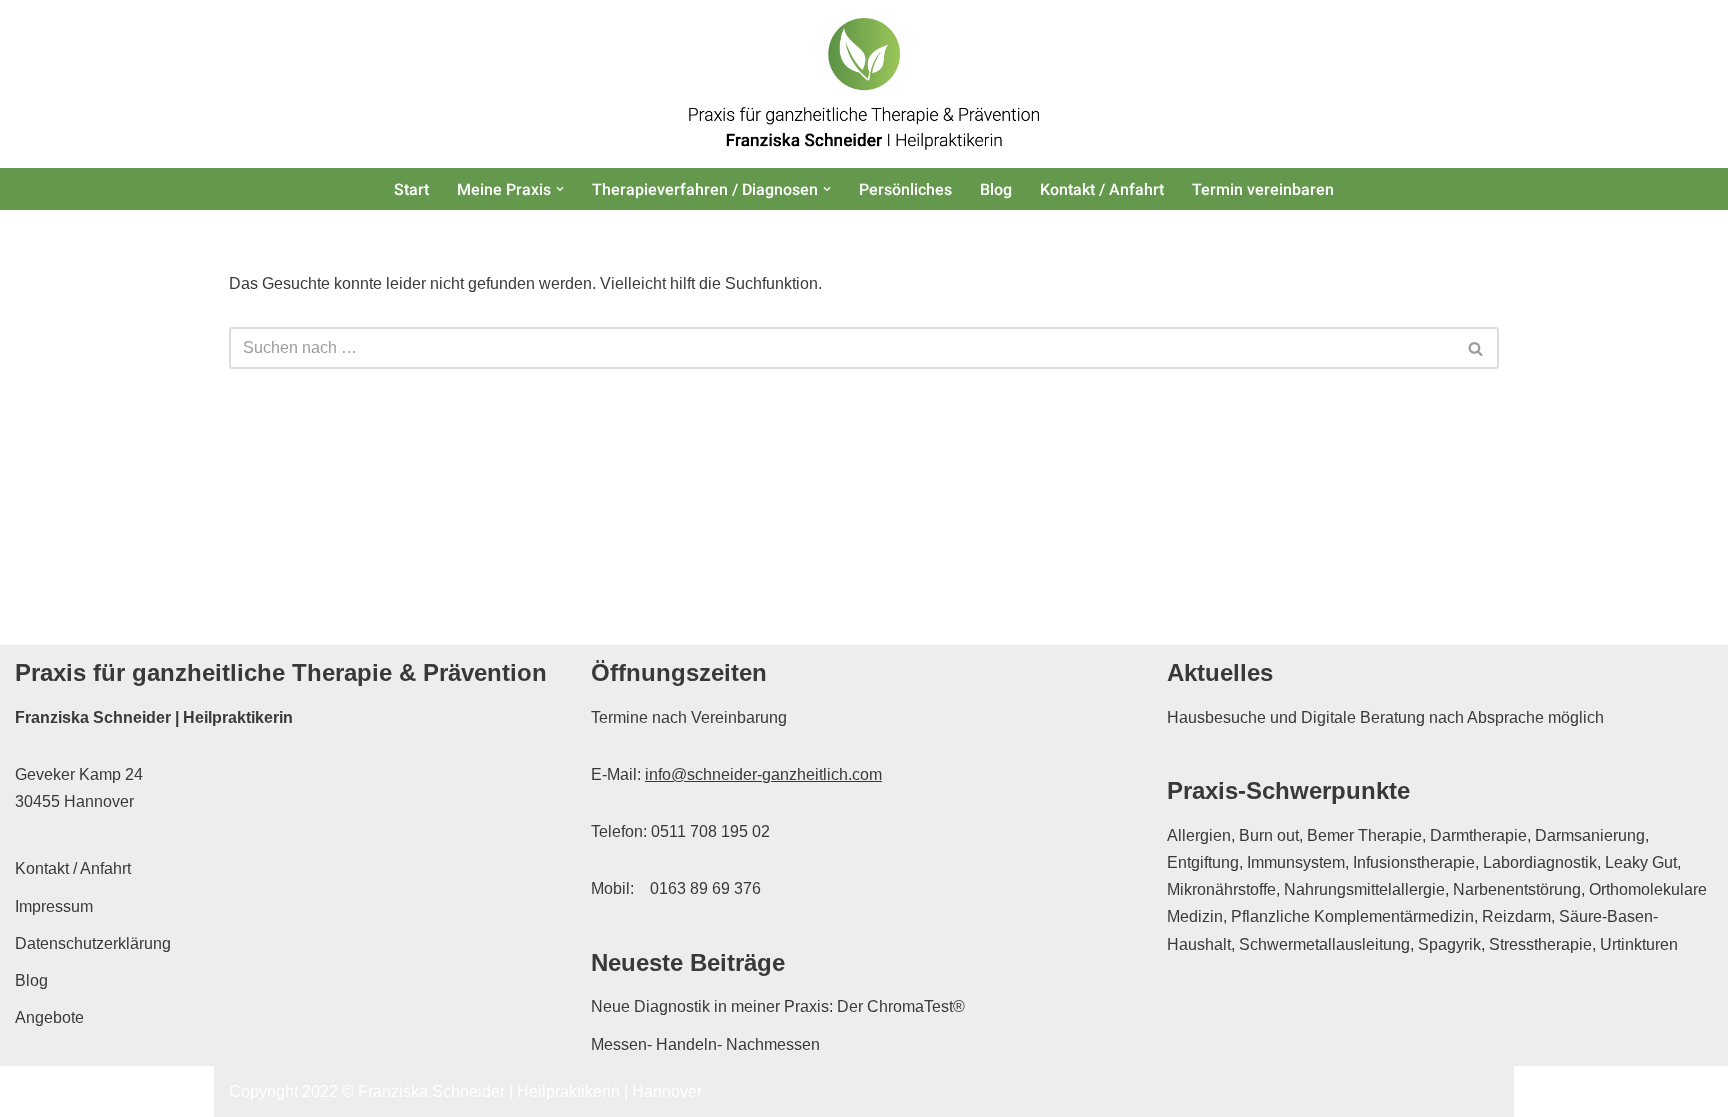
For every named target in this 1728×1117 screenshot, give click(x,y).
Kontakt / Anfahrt (1102, 189)
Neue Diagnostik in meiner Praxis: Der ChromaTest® (778, 1006)
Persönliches (905, 189)
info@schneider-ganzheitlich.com (763, 774)
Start (411, 189)
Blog (996, 189)
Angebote (49, 1017)
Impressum (54, 906)
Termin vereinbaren (1263, 189)
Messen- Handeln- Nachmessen (705, 1044)
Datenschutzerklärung (93, 943)
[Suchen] (1476, 348)
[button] (560, 189)
